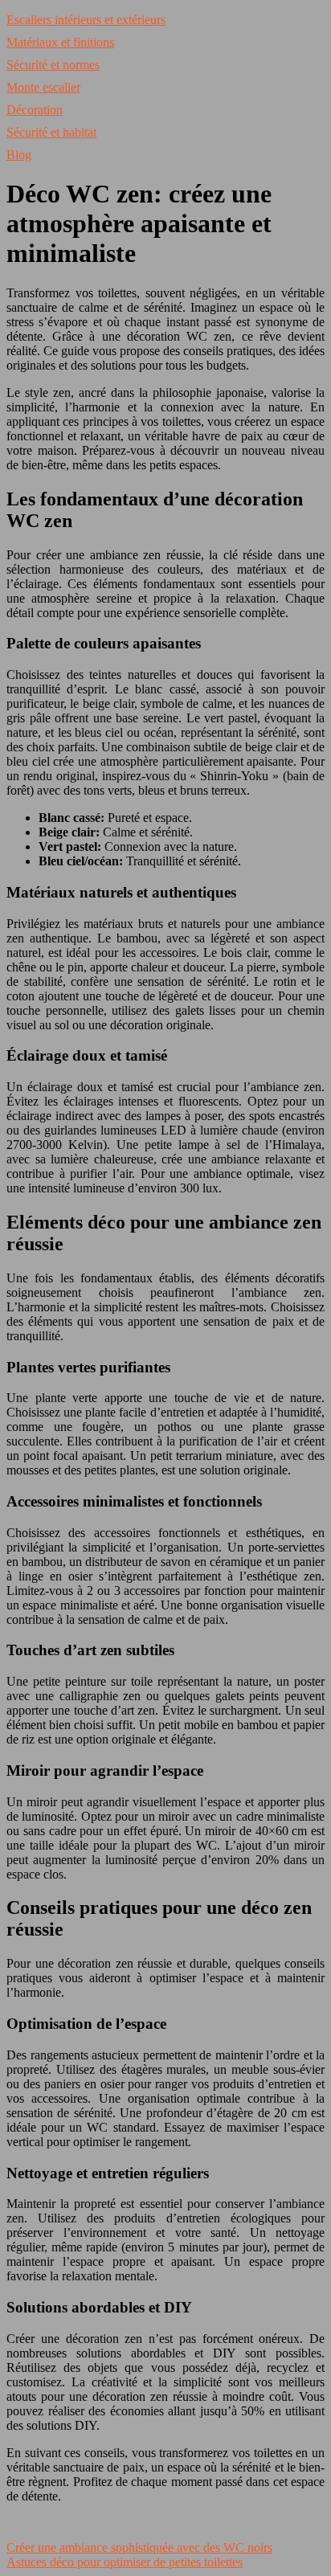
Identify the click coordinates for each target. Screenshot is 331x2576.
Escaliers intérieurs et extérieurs (86, 20)
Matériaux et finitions (60, 42)
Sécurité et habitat (51, 132)
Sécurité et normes (53, 65)
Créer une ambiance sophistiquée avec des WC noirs (139, 2547)
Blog (19, 155)
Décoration (35, 110)
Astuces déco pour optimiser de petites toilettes (125, 2562)
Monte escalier (43, 87)
